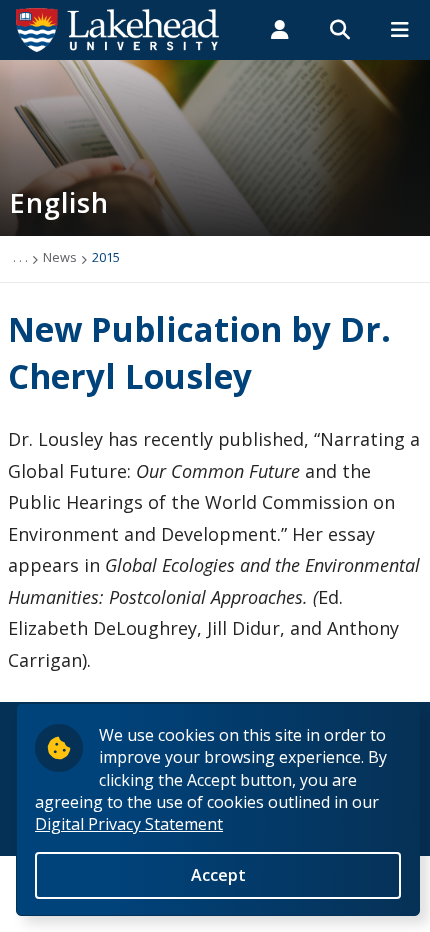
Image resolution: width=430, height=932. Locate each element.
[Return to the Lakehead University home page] (118, 28)
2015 (106, 257)
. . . (20, 257)
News (60, 257)
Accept (218, 875)
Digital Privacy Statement (129, 824)
